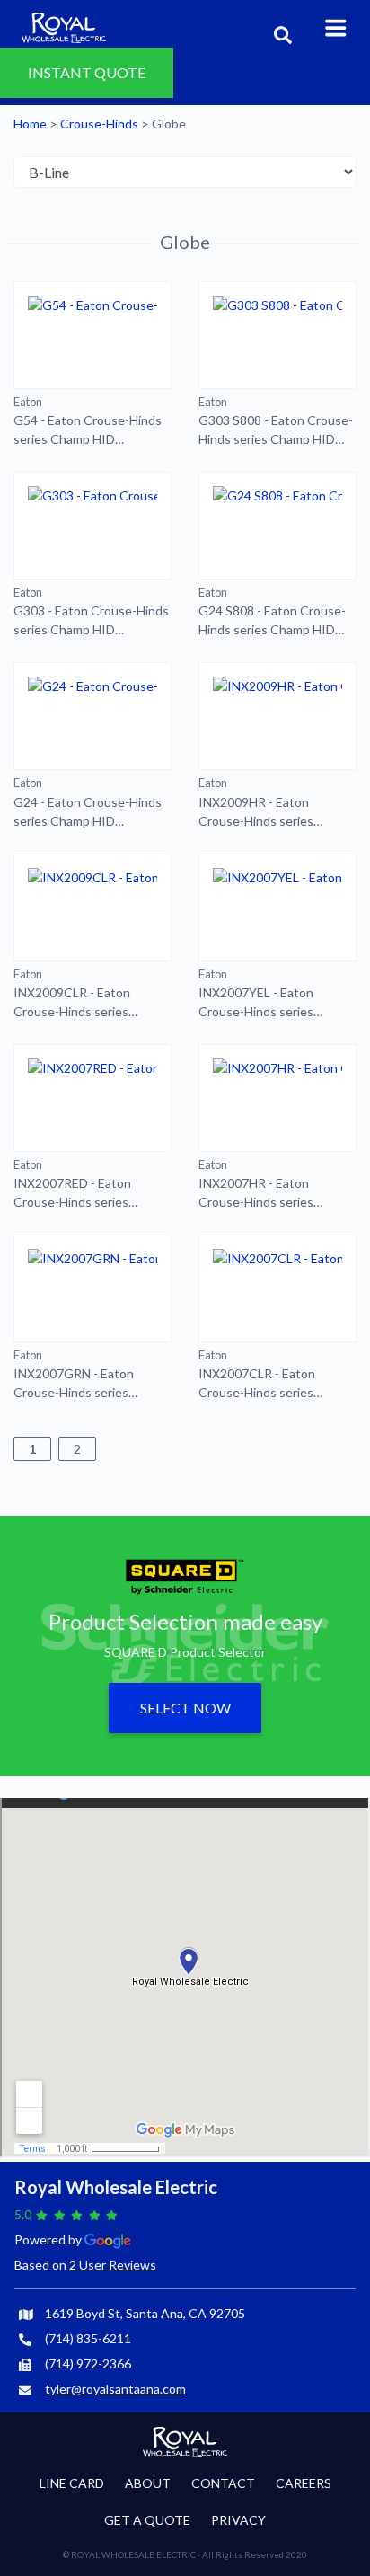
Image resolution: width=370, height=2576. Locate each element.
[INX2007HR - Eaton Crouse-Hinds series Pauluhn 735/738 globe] (277, 1098)
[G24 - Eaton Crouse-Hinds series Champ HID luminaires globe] (92, 716)
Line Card (72, 2483)
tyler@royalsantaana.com (115, 2389)
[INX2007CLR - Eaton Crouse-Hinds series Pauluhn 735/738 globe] (277, 1288)
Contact (223, 2483)
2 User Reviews (113, 2265)
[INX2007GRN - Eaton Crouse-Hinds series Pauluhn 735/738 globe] (92, 1288)
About (148, 2483)
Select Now (185, 1708)
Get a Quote (147, 2520)
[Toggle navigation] (336, 27)
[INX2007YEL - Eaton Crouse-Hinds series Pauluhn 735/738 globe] (277, 907)
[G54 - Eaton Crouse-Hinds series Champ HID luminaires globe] (92, 335)
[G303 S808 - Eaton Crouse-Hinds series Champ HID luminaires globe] (277, 335)
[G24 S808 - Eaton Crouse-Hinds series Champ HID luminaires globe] (277, 526)
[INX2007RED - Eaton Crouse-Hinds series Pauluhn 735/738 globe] (92, 1098)
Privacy (238, 2520)
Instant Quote (87, 64)
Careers (304, 2483)
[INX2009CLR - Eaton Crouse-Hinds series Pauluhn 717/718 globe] (92, 907)
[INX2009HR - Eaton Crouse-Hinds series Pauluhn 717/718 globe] (277, 716)
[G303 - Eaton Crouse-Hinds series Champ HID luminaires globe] (92, 526)
